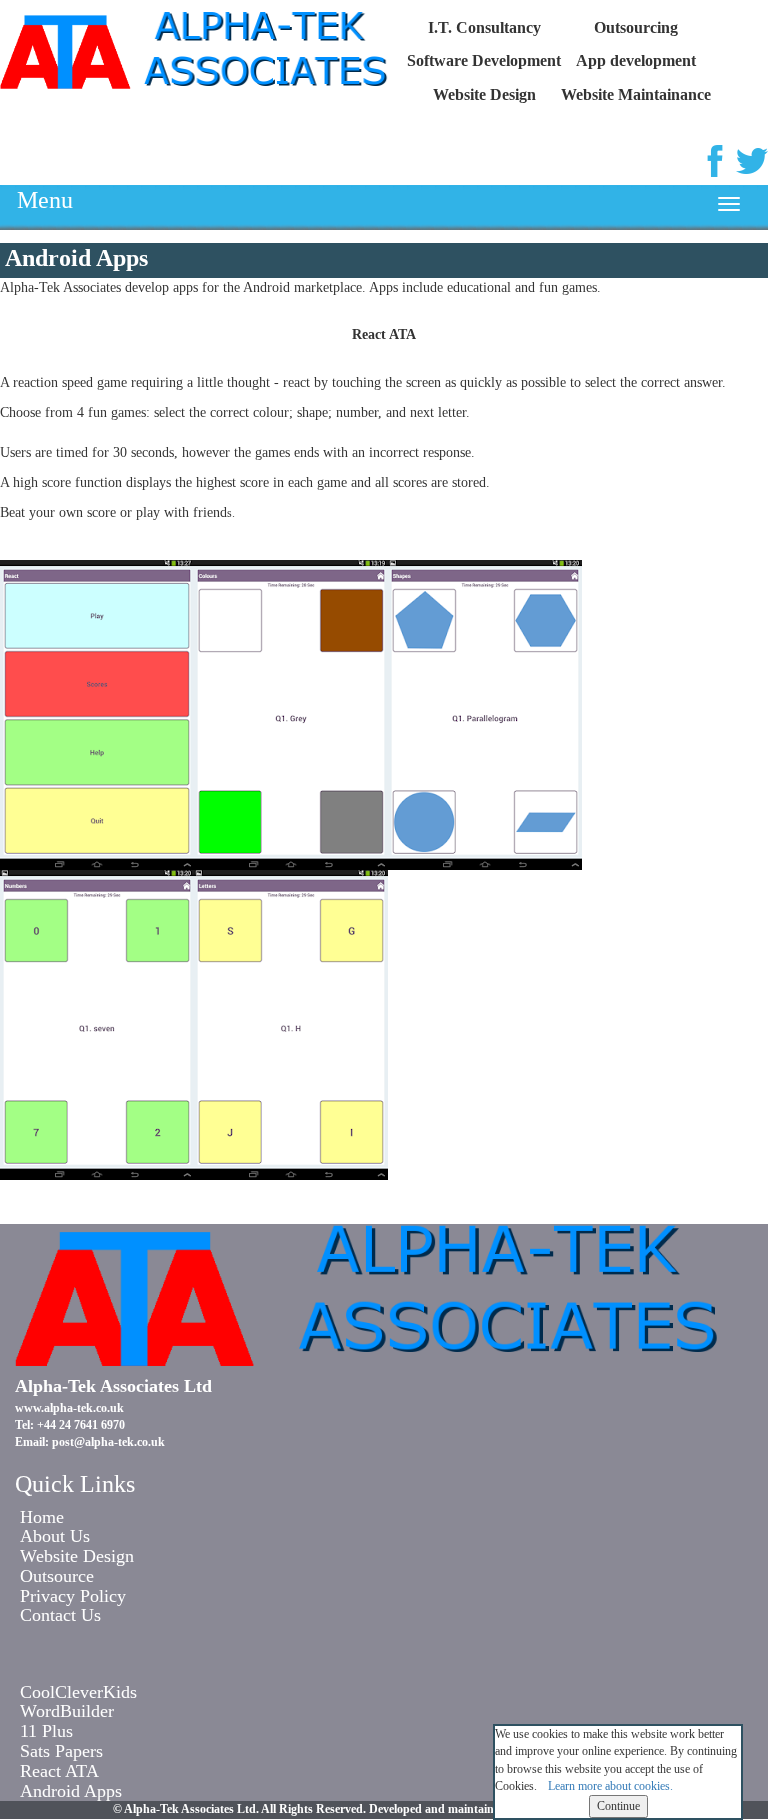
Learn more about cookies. (610, 1786)
